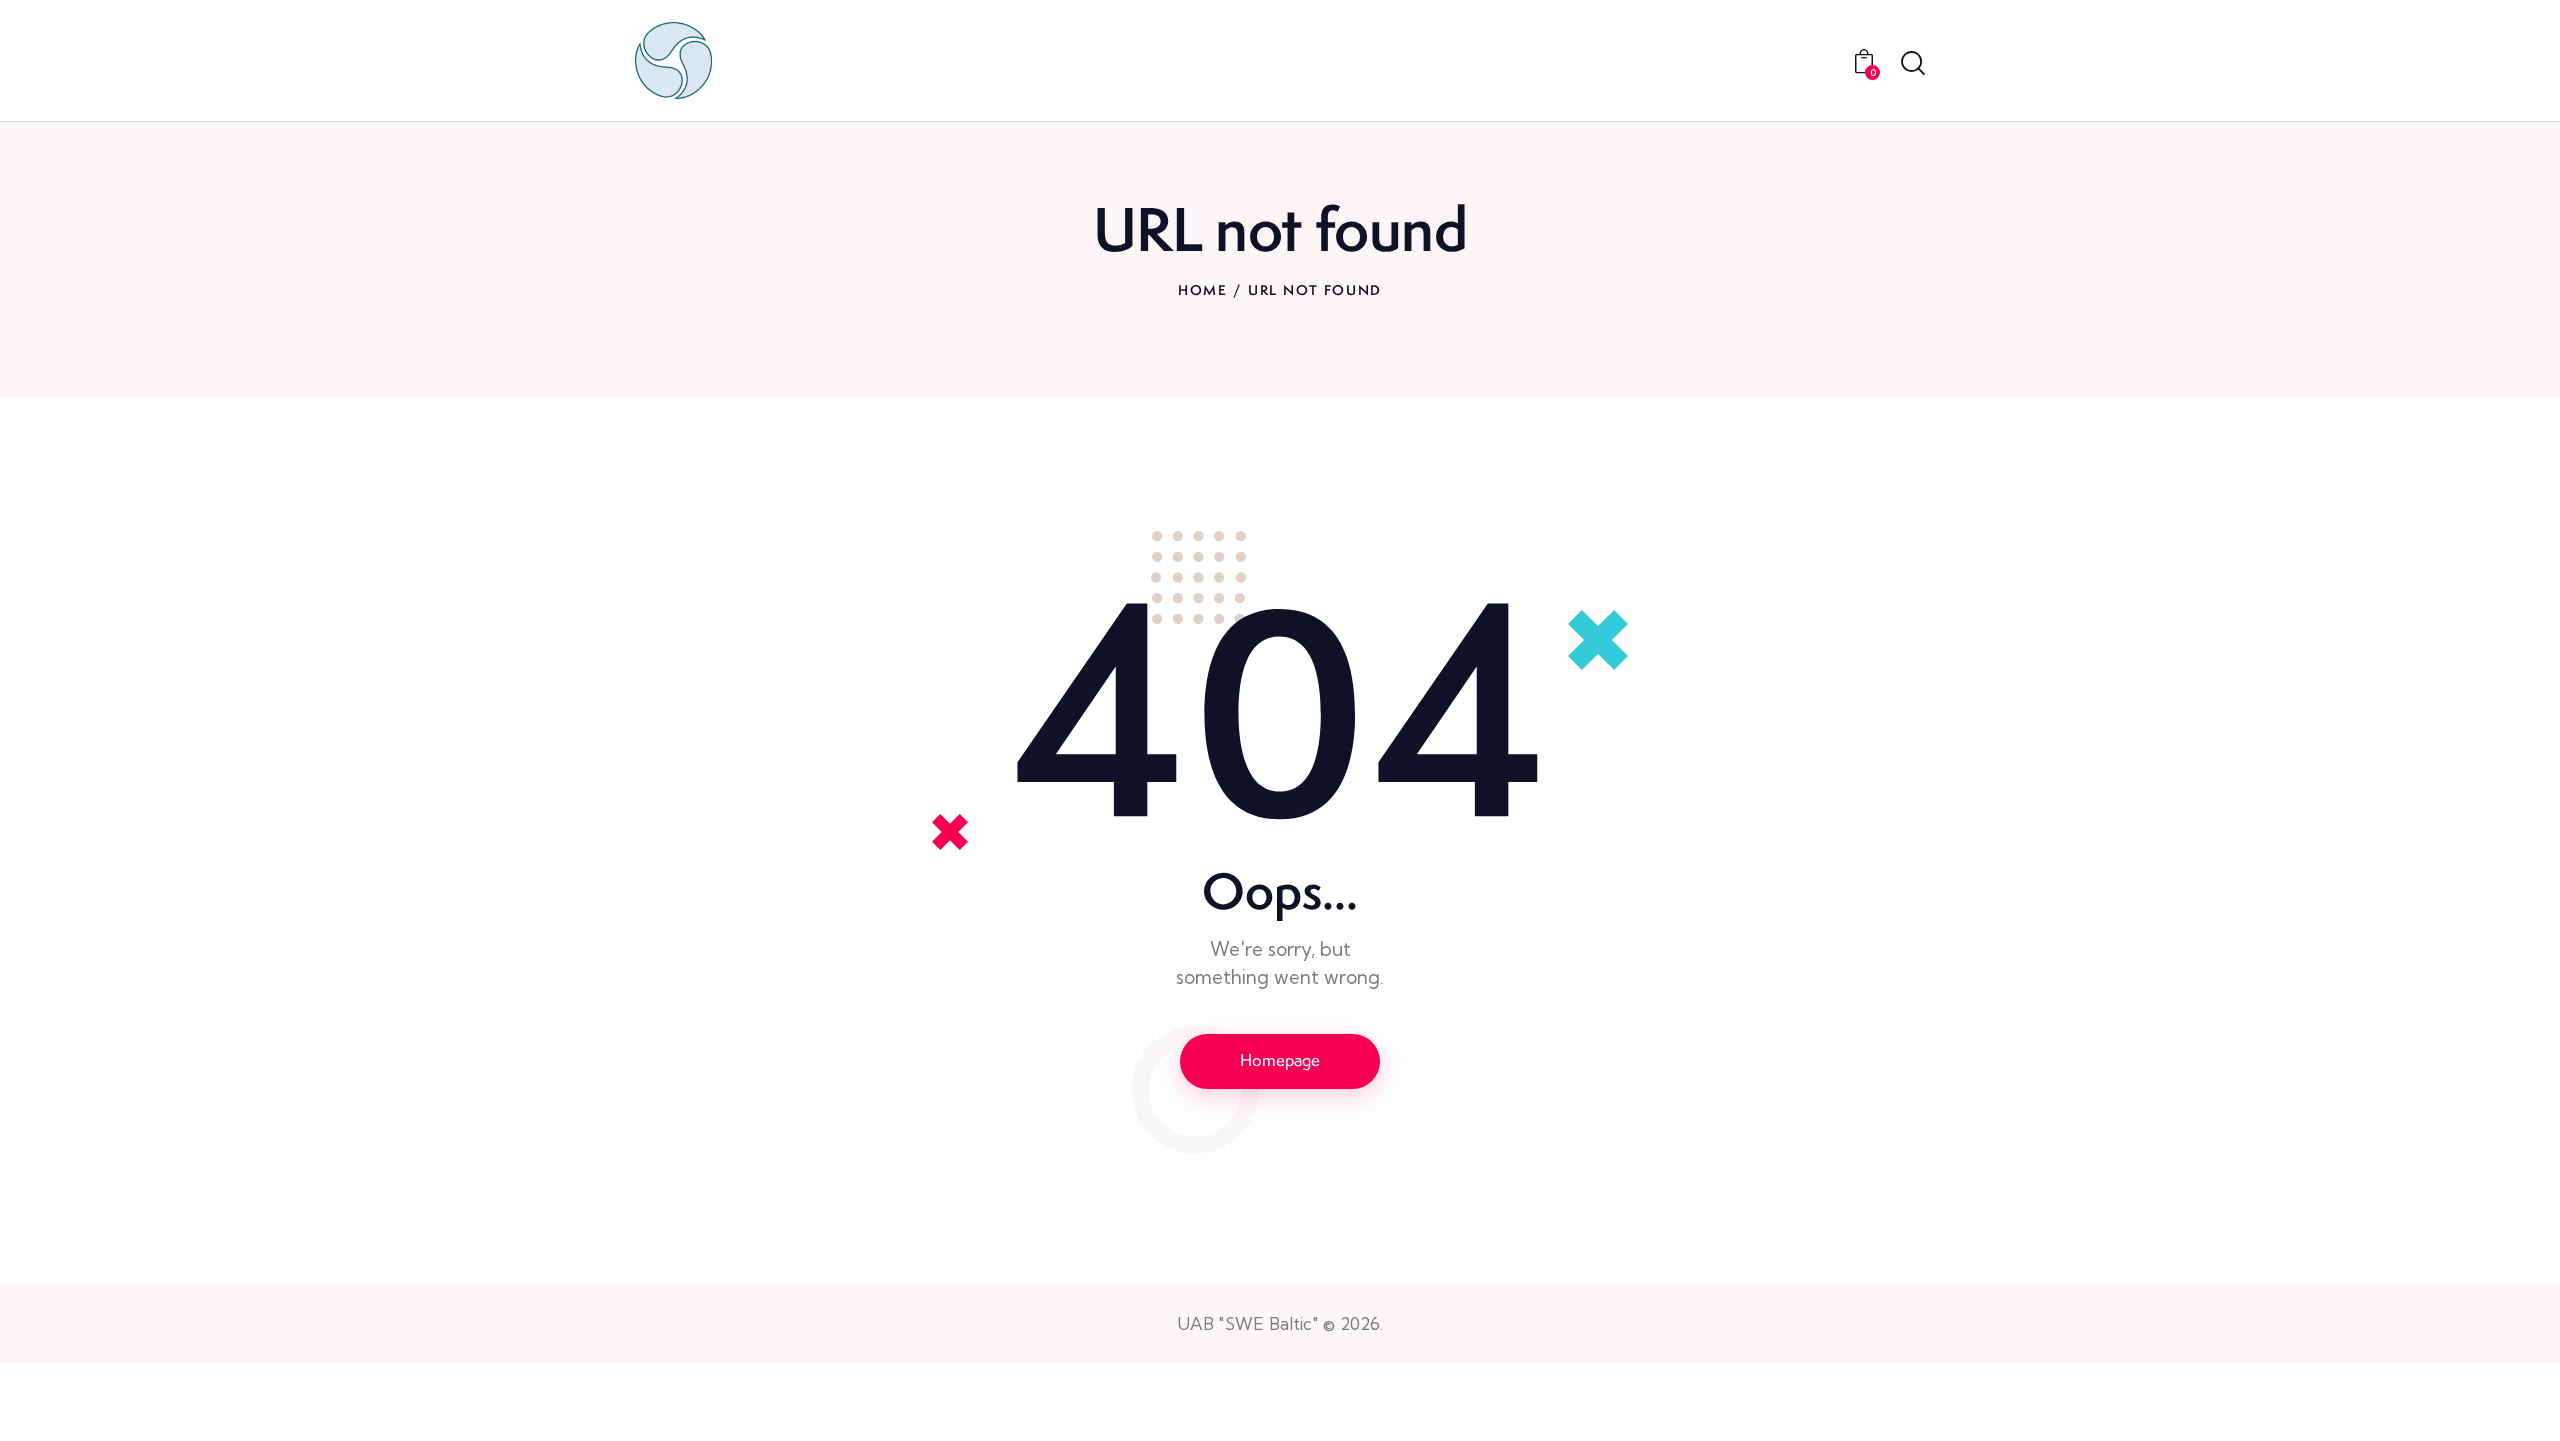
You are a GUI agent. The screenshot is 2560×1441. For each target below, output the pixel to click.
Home (1203, 290)
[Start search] (1913, 63)
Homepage (1280, 1060)
